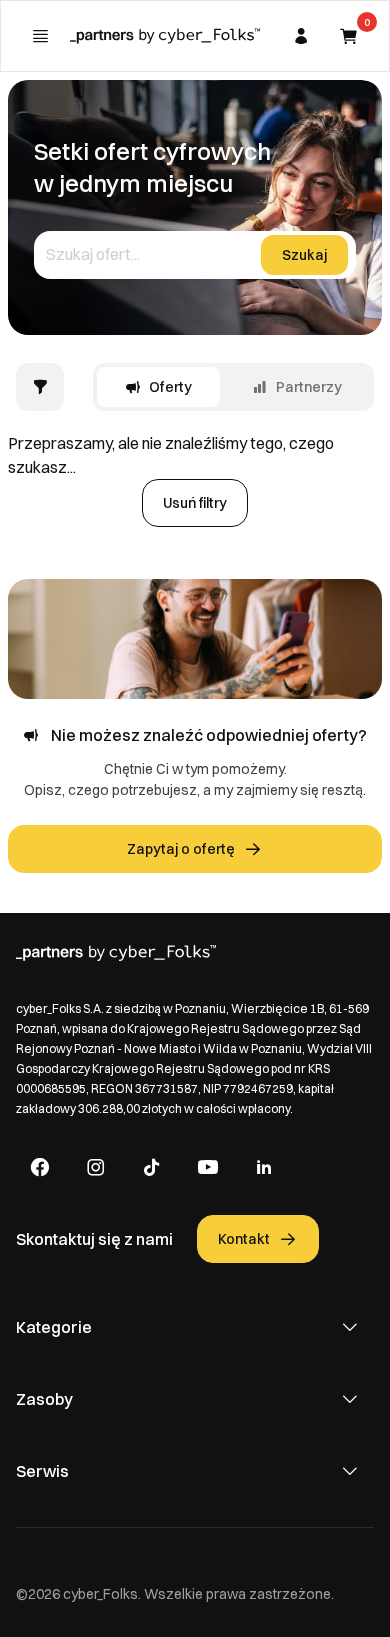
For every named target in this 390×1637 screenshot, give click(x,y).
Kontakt (244, 1239)
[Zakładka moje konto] (301, 36)
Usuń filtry (195, 503)
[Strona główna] (165, 36)
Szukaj (304, 255)
